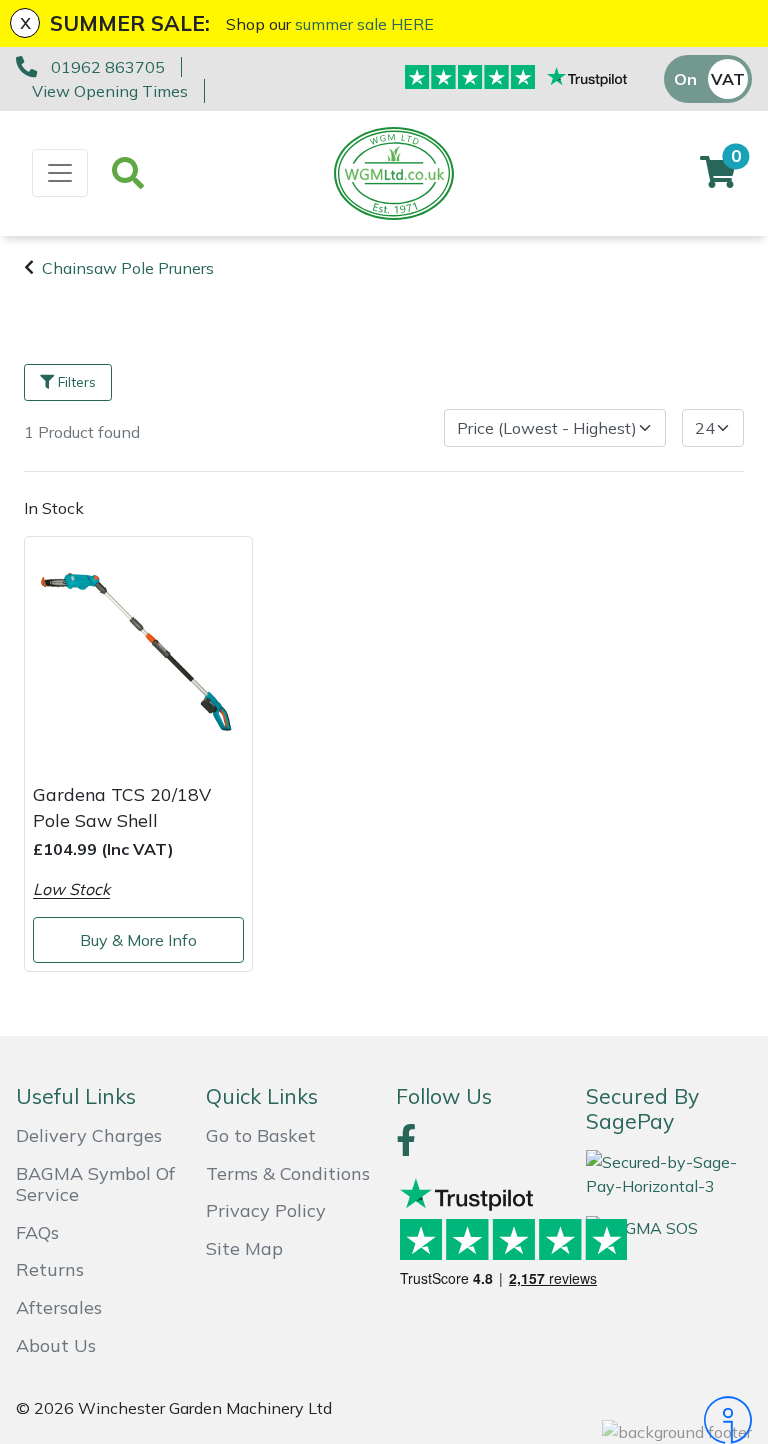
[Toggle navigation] (60, 173)
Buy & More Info (138, 940)
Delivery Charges (89, 1135)
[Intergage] (669, 1420)
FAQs (37, 1232)
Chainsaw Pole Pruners (128, 268)
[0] (718, 178)
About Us (56, 1345)
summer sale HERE (364, 24)
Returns (50, 1269)
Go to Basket (261, 1135)
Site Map (244, 1248)
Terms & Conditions (288, 1173)
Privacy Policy (266, 1210)
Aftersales (59, 1307)
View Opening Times (110, 91)
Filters (77, 382)
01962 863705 (108, 67)
